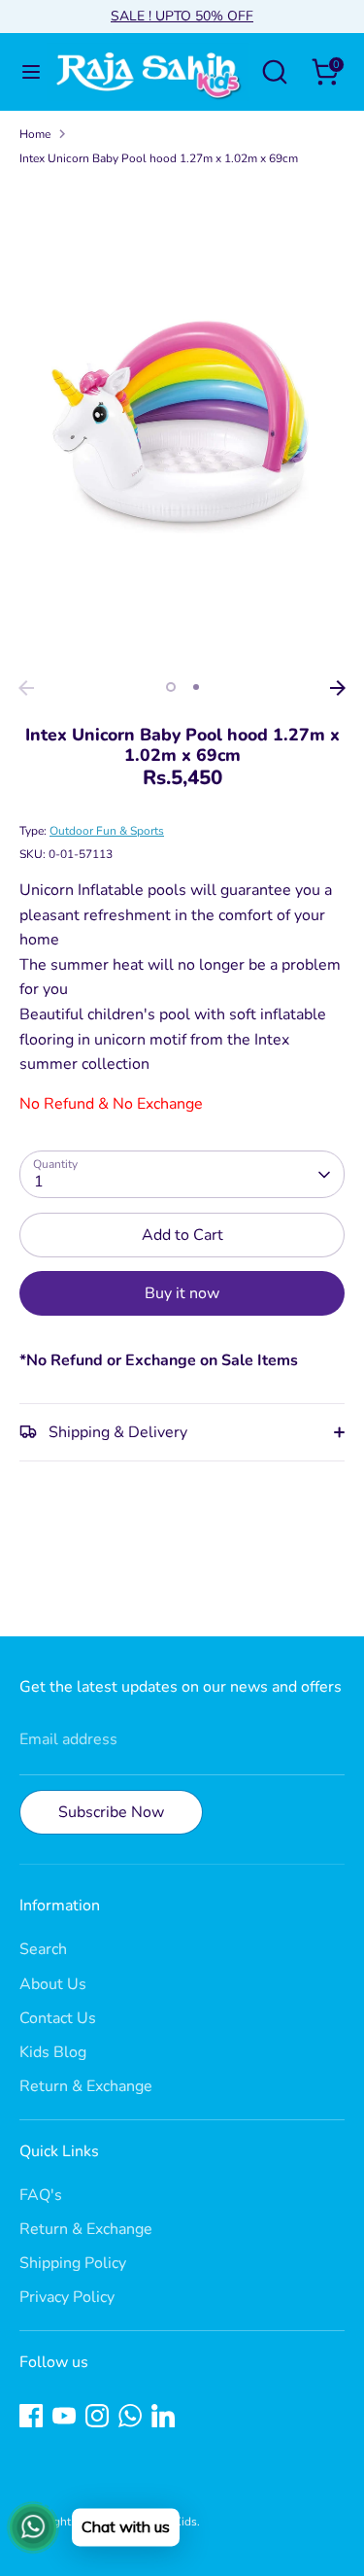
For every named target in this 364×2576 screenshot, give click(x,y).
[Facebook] (31, 2416)
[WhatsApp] (130, 2416)
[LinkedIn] (163, 2416)
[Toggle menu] (24, 72)
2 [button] (196, 687)
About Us (53, 1984)
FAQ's (41, 2195)
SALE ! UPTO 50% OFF (182, 16)
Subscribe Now (111, 1812)
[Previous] (26, 688)
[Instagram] (97, 2416)
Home (35, 134)
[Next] (338, 688)
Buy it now (182, 1293)
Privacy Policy (67, 2297)
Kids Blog (53, 2052)
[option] (182, 427)
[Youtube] (64, 2416)
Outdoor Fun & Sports (107, 831)
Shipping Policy (73, 2263)
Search (43, 1949)
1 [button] (171, 687)
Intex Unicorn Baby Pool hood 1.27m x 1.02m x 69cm (159, 158)
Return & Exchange (86, 2086)
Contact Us (58, 2018)
